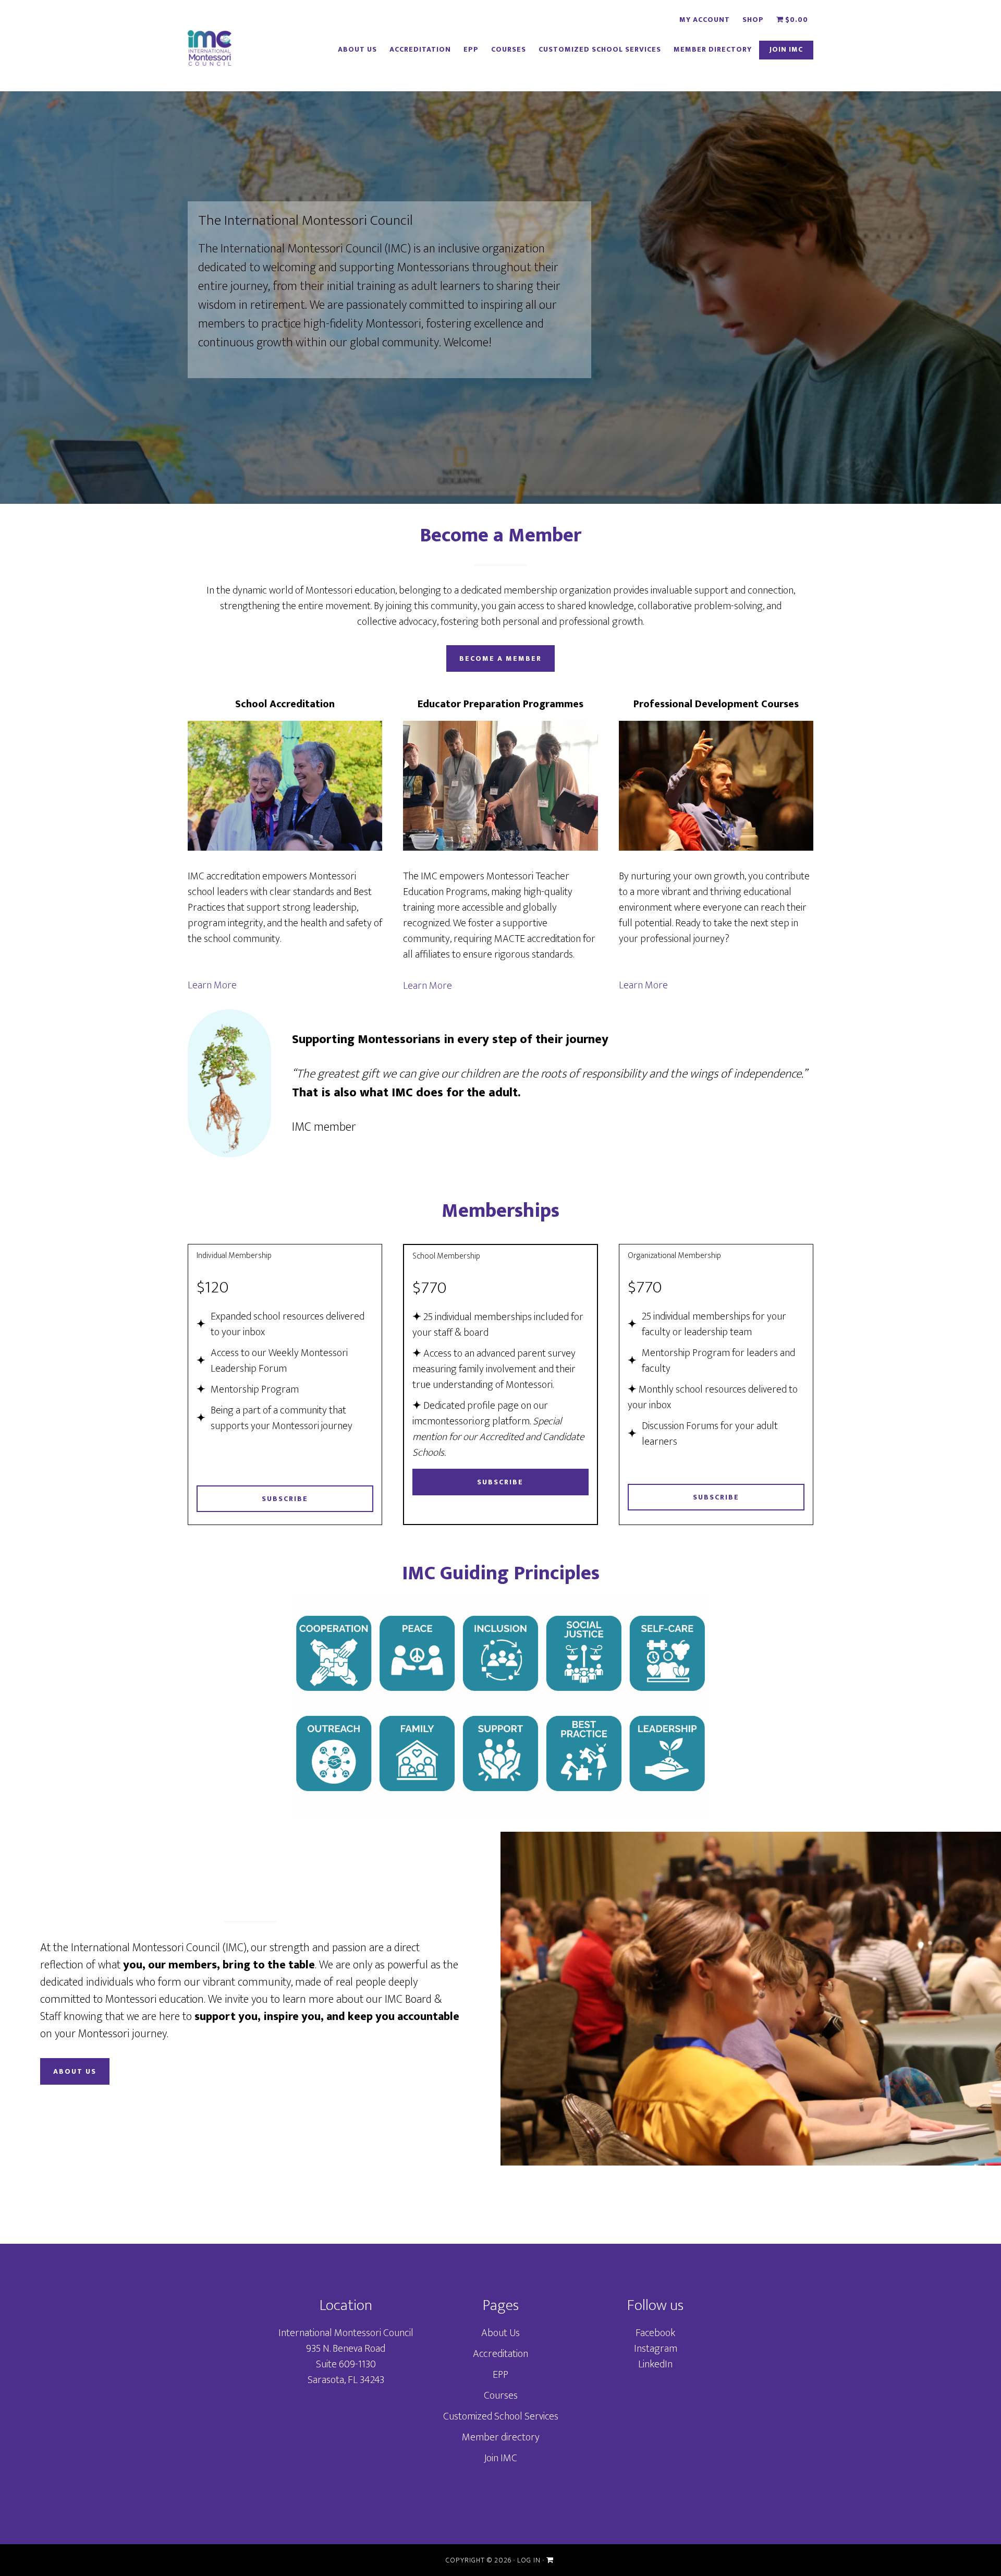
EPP (500, 2375)
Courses (501, 2396)
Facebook (655, 2333)
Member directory (501, 2437)
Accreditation (500, 2354)
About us (75, 2071)
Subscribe (285, 1499)
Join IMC (500, 2458)
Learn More (212, 985)
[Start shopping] (551, 2560)
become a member (500, 658)
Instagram (656, 2349)
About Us (500, 2333)
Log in (529, 2560)
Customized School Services (501, 2416)
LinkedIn (655, 2364)
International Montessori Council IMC (210, 50)
